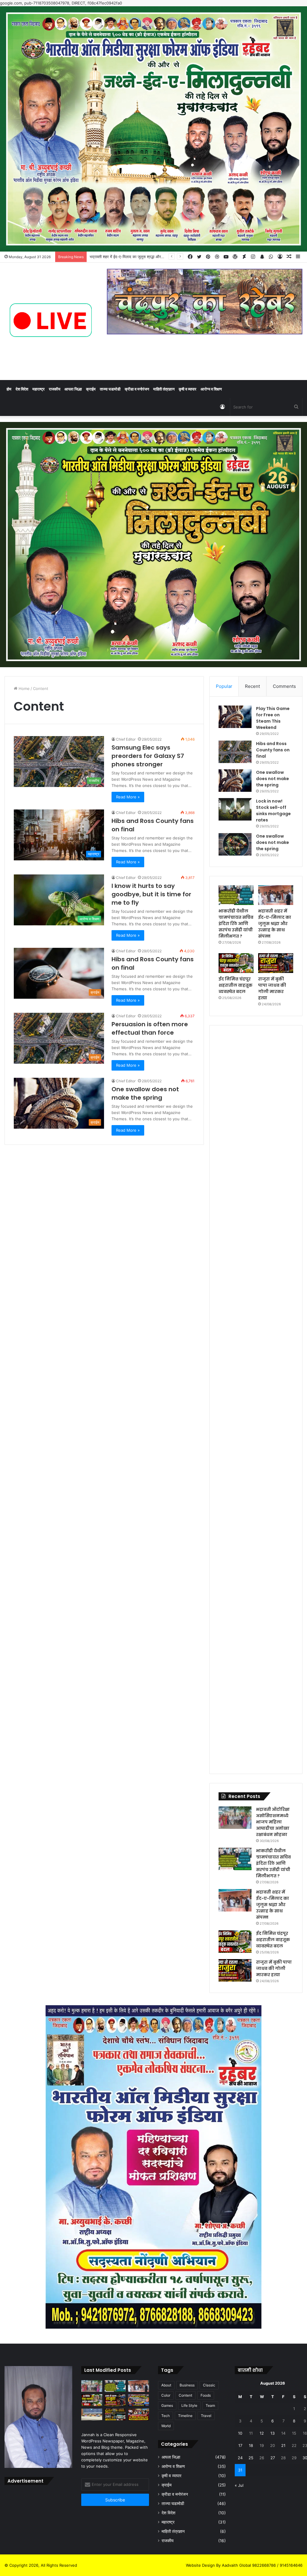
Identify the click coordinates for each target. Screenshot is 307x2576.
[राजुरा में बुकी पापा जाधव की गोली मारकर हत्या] (276, 963)
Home (24, 688)
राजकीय (55, 389)
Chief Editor (126, 739)
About (166, 2385)
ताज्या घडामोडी (110, 389)
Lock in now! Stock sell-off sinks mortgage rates (273, 811)
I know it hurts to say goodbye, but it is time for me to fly (151, 894)
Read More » (128, 797)
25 (251, 2458)
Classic (209, 2385)
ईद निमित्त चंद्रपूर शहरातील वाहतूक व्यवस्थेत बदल (125, 257)
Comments (284, 686)
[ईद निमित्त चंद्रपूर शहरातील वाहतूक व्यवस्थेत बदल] (236, 963)
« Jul (239, 2485)
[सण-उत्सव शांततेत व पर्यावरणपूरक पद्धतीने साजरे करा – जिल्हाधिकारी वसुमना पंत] (92, 2414)
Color (166, 2395)
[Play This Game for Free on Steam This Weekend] (235, 717)
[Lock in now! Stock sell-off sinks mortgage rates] (235, 809)
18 (251, 2445)
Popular (224, 686)
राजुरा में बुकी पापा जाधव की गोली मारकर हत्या (272, 988)
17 (240, 2445)
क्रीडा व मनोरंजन (137, 389)
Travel (206, 2416)
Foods (206, 2395)
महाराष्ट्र (39, 389)
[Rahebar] (51, 321)
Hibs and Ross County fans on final (273, 750)
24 (240, 2458)
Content (185, 2395)
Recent (252, 686)
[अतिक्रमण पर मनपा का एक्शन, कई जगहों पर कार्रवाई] (139, 2400)
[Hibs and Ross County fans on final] (235, 752)
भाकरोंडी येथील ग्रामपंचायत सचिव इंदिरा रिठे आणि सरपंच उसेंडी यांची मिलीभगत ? (236, 924)
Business (187, 2385)
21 (283, 2445)
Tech (165, 2416)
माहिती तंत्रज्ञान (164, 389)
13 (273, 2433)
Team (210, 2405)
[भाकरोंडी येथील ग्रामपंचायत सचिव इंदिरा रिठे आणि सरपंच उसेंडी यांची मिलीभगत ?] (236, 895)
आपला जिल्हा (73, 389)
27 (273, 2458)
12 (262, 2433)
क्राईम (91, 389)
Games (167, 2405)
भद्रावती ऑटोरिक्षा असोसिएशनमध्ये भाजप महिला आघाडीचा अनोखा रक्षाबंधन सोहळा (273, 1822)
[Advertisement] (256, 1126)
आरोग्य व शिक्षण (211, 389)
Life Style (189, 2405)
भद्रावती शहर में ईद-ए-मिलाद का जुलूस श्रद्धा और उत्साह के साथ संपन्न (275, 924)
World (166, 2426)
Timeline (185, 2416)
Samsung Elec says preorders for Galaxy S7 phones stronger (148, 756)
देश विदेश (22, 389)
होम (9, 389)
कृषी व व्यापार (188, 389)
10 (240, 2433)
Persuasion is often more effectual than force (150, 1028)
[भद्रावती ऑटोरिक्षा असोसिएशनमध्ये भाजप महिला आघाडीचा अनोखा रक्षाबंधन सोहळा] (235, 1818)
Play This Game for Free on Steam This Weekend (273, 718)
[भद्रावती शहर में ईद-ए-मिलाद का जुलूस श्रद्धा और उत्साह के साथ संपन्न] (276, 895)
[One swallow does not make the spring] (235, 781)
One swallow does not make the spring (145, 1093)
